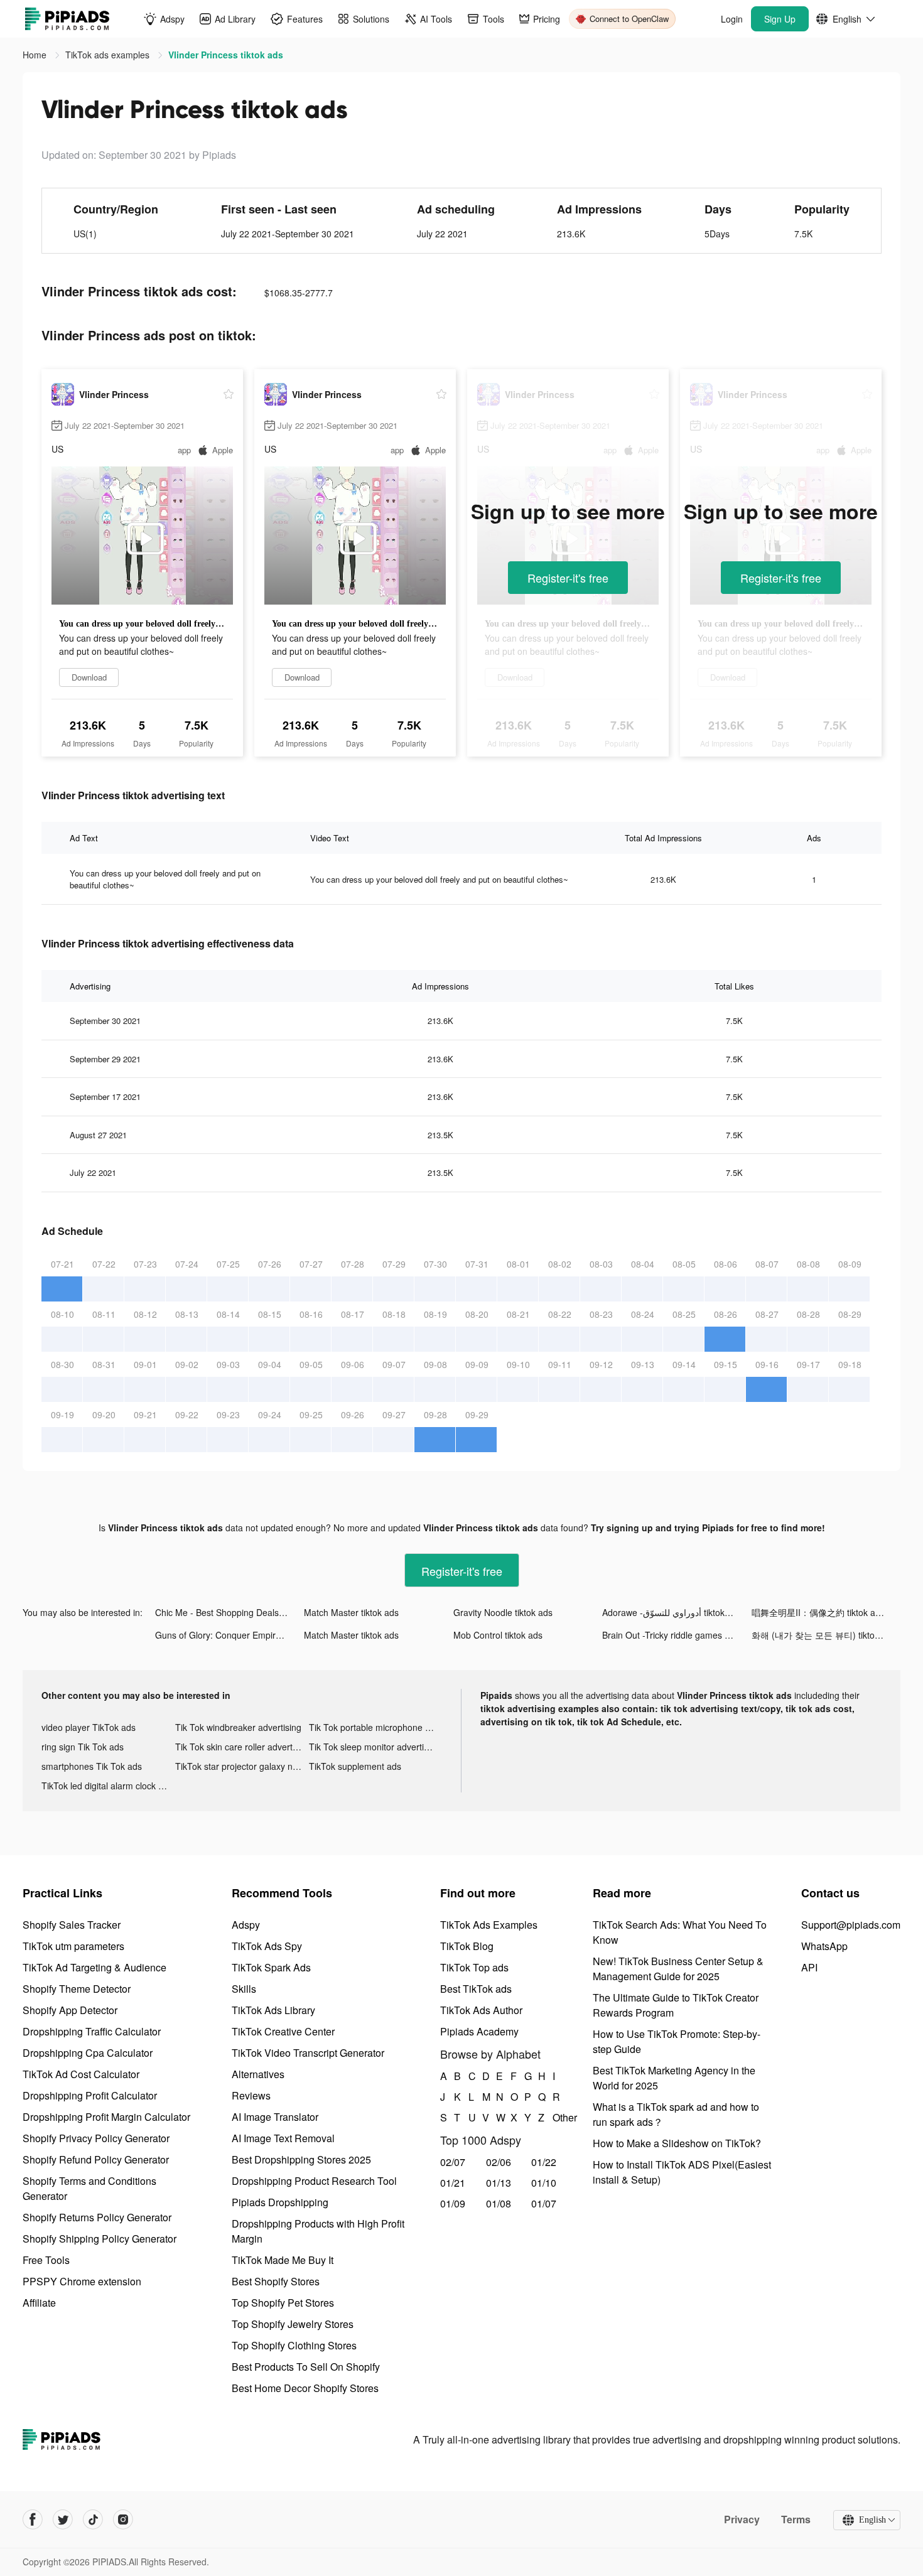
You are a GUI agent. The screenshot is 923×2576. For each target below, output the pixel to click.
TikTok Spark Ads (271, 1967)
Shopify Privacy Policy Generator (96, 2138)
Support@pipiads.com (851, 1925)
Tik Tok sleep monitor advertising (375, 1747)
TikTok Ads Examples (489, 1925)
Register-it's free (568, 578)
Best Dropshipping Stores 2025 (301, 2159)
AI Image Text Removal (283, 2138)
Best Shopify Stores (276, 2281)
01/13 (499, 2183)
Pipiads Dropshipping (280, 2202)
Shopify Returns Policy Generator (97, 2217)
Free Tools (46, 2260)
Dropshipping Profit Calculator (90, 2095)
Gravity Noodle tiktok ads (503, 1612)
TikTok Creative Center (283, 2031)
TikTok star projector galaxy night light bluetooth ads (242, 1766)
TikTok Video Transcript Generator (308, 2053)
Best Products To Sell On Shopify (306, 2367)
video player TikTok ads (89, 1727)
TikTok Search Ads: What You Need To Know (680, 1932)
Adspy (246, 1925)
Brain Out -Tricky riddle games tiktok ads (677, 1635)
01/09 (453, 2203)
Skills (244, 1989)
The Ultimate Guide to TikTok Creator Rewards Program (676, 2005)
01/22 (544, 2162)
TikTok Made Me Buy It (283, 2260)
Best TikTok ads (476, 1989)
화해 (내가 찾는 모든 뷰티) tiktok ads (824, 1635)
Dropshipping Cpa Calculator (88, 2053)
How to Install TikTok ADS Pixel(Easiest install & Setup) (682, 2172)
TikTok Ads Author (481, 2010)
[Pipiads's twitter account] (63, 2519)
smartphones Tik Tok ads (92, 1766)
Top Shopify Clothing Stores (294, 2345)
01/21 (453, 2183)
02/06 (499, 2162)
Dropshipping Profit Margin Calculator (106, 2117)
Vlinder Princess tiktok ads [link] (226, 55)
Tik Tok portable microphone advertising (376, 1727)
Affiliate (39, 2303)
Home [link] (36, 55)
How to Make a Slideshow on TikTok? (677, 2143)
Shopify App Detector (70, 2010)
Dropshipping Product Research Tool (314, 2181)
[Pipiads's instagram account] (123, 2519)
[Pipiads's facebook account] (33, 2519)
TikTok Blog (467, 1946)
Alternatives (258, 2074)
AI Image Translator (275, 2117)
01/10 (544, 2183)
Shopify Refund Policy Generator (96, 2159)
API (809, 1967)
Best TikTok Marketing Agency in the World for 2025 (674, 2078)
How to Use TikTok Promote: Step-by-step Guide (677, 2041)
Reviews (251, 2095)
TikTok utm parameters (73, 1946)
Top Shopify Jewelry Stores (293, 2324)
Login (732, 19)
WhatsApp (824, 1946)
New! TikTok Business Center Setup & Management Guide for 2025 (678, 1969)
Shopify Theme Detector (77, 1989)
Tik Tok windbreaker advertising (238, 1727)
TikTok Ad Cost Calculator (81, 2074)
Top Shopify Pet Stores (283, 2303)
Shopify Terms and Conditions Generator (89, 2188)
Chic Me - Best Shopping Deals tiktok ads (229, 1612)
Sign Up (780, 19)
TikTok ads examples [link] (109, 55)
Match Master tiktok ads (351, 1612)
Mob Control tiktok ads (498, 1635)
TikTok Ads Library (273, 2010)
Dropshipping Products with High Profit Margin (318, 2231)
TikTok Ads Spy (267, 1946)
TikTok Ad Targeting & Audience (94, 1967)
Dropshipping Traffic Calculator (92, 2031)
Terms (796, 2519)
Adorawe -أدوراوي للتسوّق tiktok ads (672, 1612)
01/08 (499, 2203)
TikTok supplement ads (355, 1766)
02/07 (453, 2162)
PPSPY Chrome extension (82, 2281)
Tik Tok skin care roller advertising (242, 1747)
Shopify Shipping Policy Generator (100, 2239)
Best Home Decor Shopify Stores (305, 2388)
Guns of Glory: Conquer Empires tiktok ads (229, 1635)
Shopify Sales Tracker (72, 1925)
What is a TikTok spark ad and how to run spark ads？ (676, 2114)
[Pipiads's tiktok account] (93, 2519)
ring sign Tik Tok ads (83, 1747)
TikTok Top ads (474, 1967)
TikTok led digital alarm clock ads (107, 1786)
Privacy (742, 2519)
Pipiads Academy (479, 2031)
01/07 (544, 2203)
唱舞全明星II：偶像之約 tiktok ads (818, 1612)
